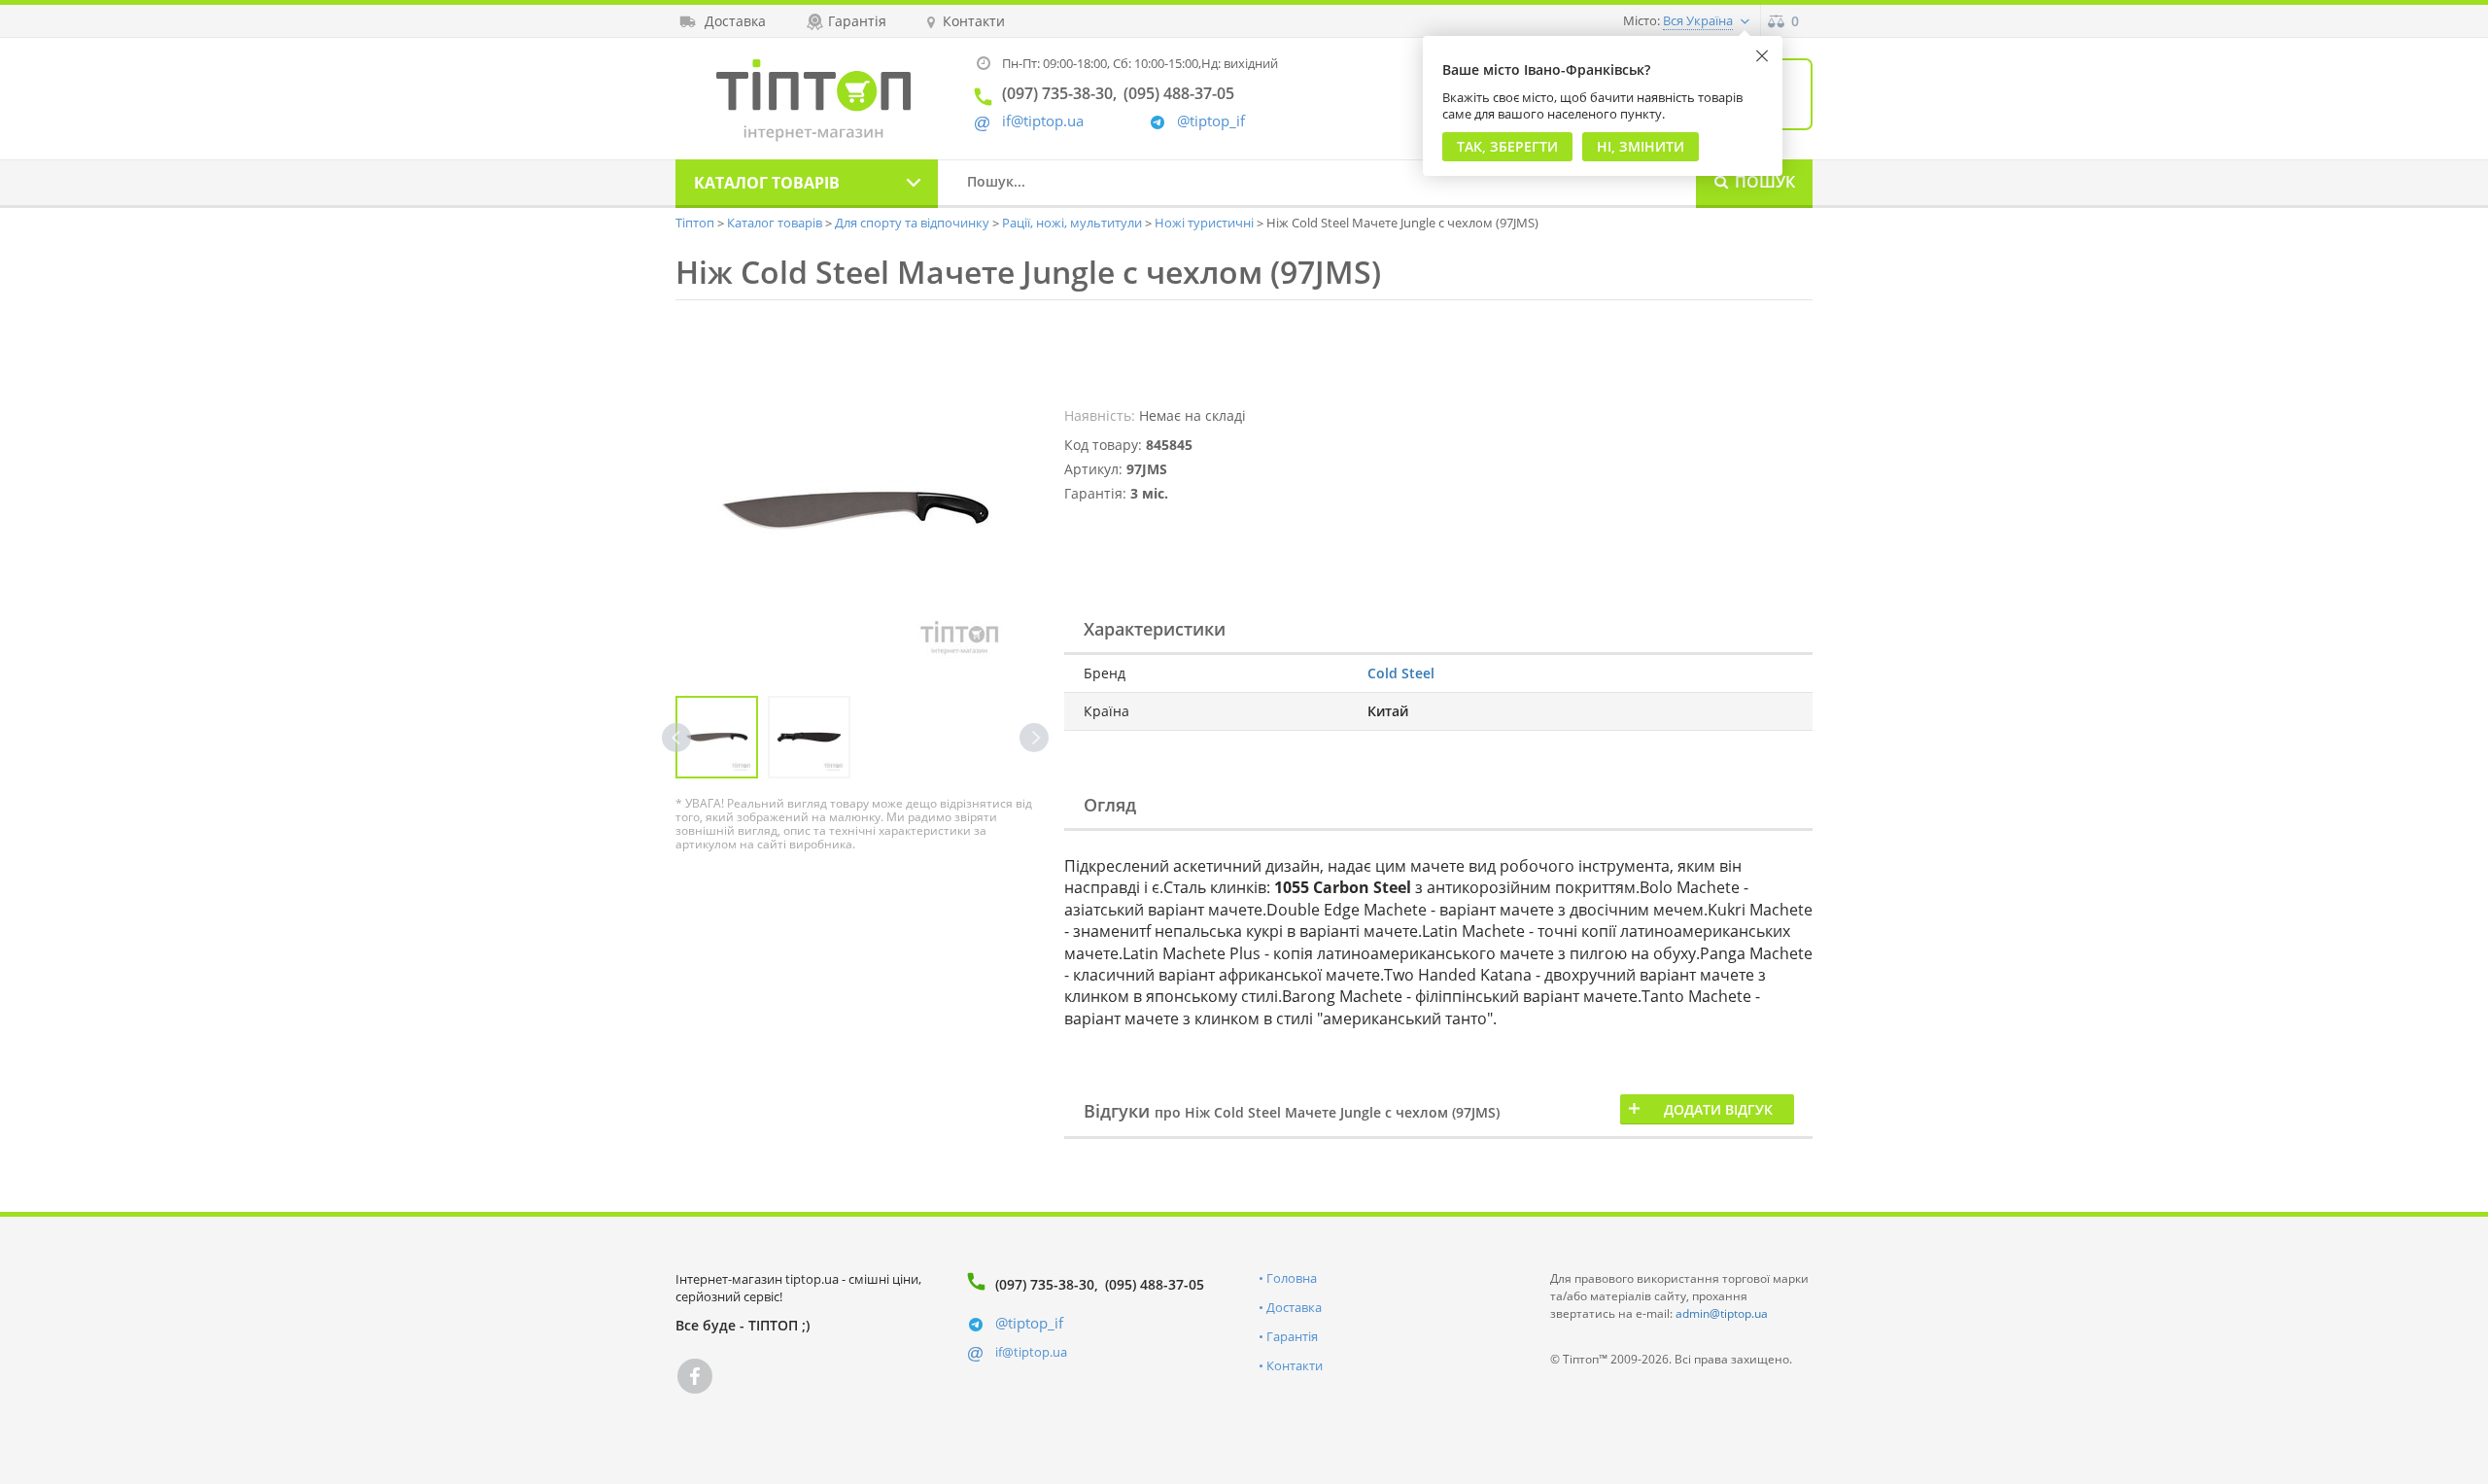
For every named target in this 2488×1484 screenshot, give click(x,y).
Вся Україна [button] (1698, 20)
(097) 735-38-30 (1045, 1284)
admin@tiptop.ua (1722, 1313)
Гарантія (1292, 1336)
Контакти (1295, 1365)
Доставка (1294, 1307)
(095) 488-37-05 (1155, 1284)
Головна (1292, 1278)
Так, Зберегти (1507, 146)
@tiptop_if (1211, 121)
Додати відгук (1718, 1109)
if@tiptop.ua (1031, 1352)
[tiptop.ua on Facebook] (695, 1376)
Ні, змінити (1641, 146)
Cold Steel (1401, 673)
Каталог (767, 183)
